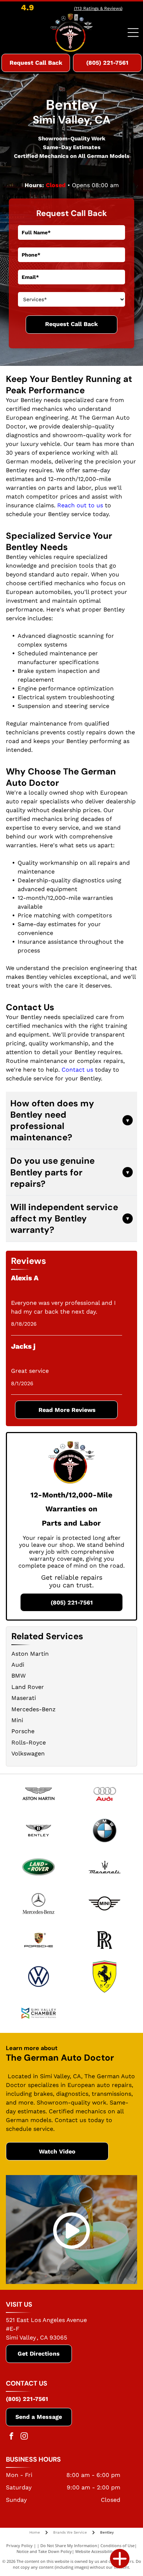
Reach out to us (80, 505)
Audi (18, 1665)
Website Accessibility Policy (101, 2551)
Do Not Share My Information (69, 2545)
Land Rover (28, 1687)
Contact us (77, 1070)
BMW (19, 1676)
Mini (17, 1720)
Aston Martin (30, 1654)
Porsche (23, 1731)
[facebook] (11, 2437)
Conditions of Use (118, 2545)
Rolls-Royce (29, 1742)
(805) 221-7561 (27, 2399)
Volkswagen (28, 1753)
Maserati (24, 1698)
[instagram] (24, 2437)
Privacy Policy (19, 2545)
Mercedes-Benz (34, 1709)
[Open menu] (133, 33)
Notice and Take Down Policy (44, 2551)
